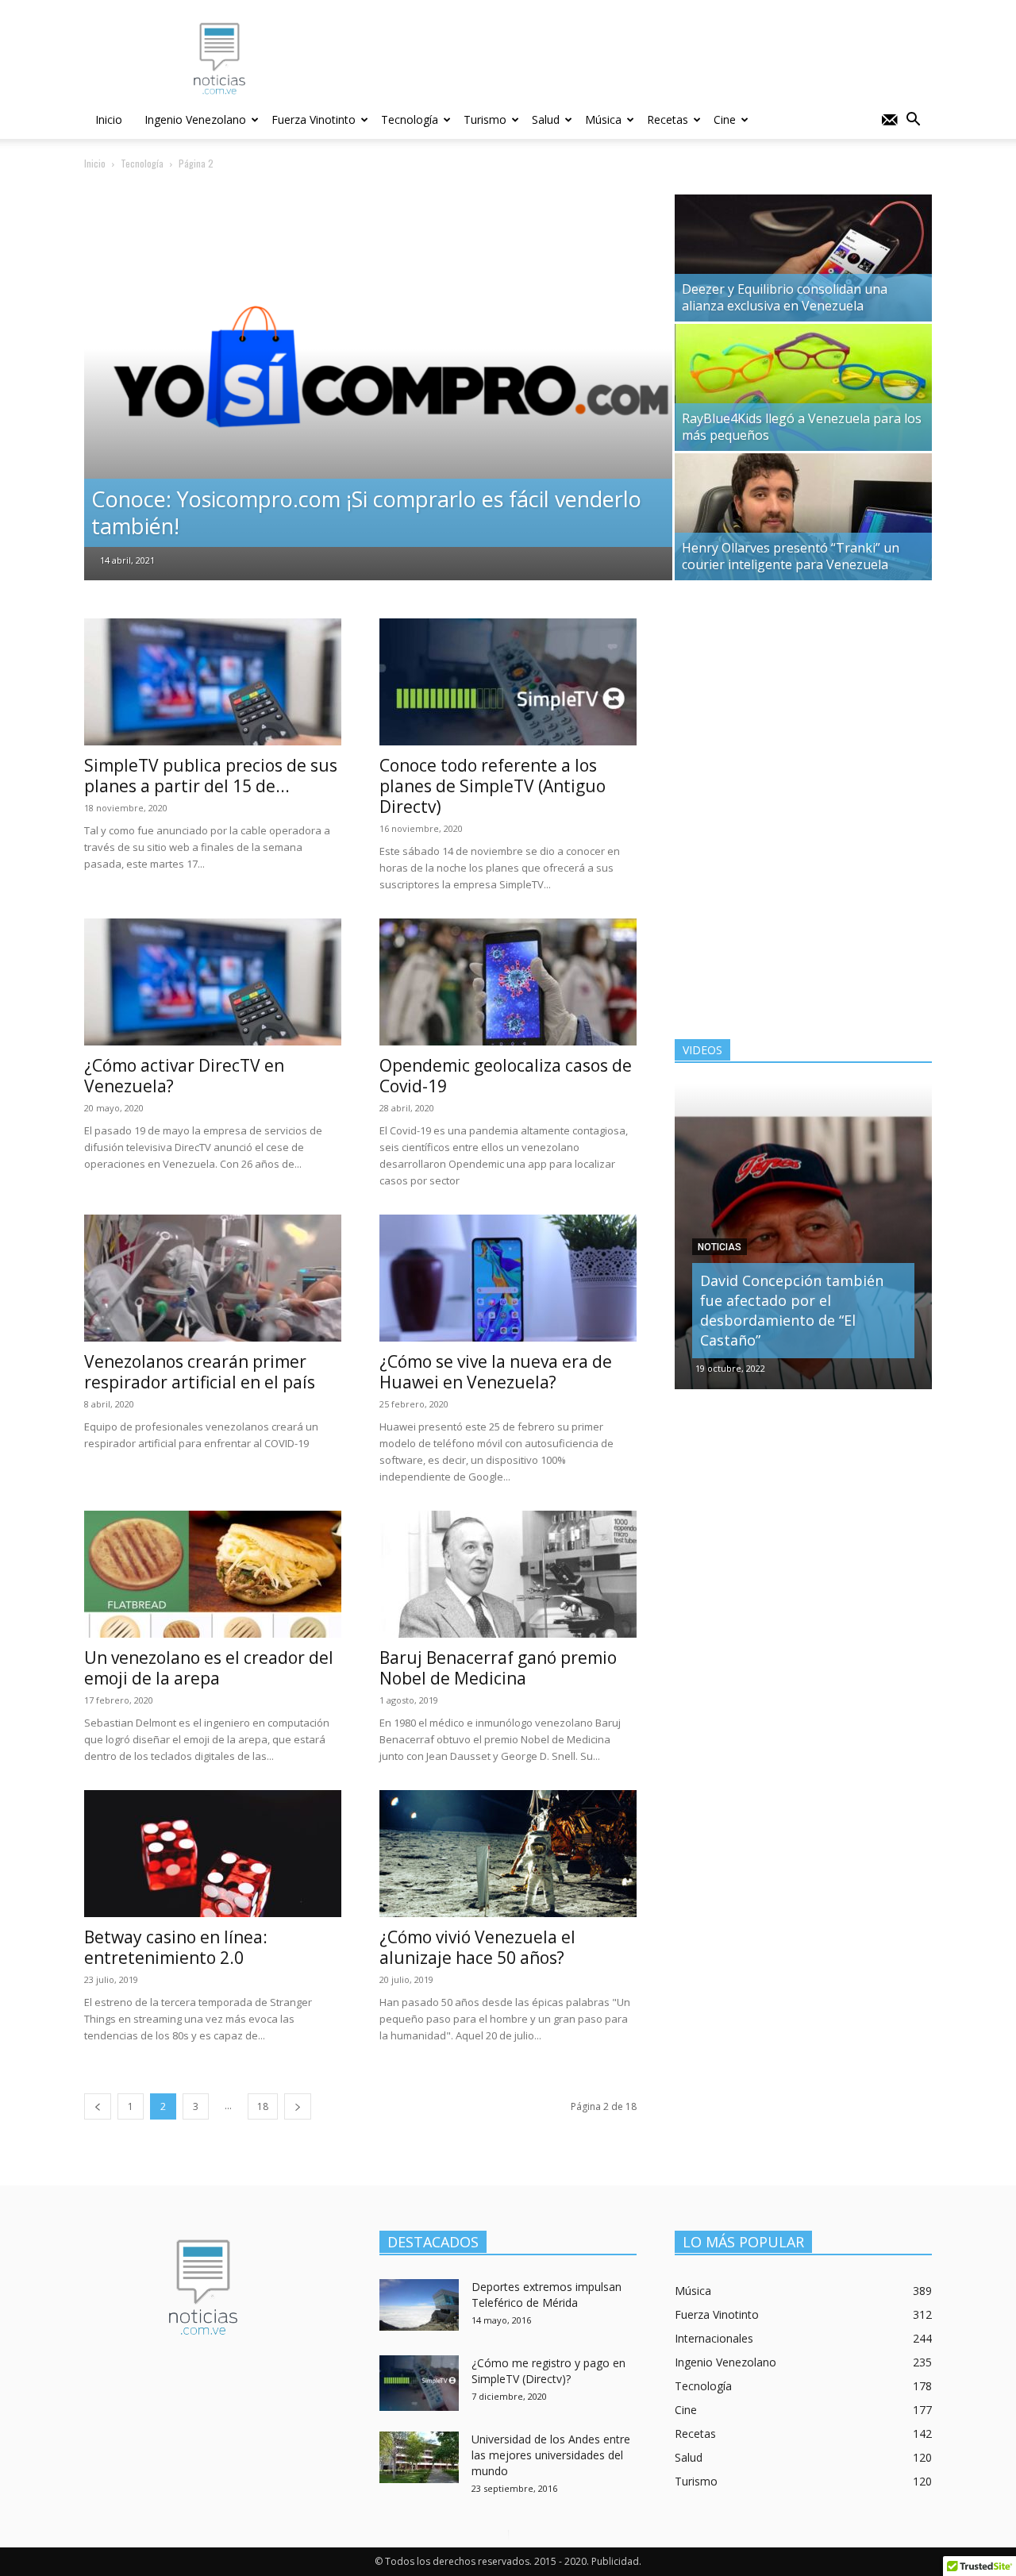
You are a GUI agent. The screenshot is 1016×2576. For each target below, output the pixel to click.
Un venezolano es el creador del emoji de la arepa (209, 1668)
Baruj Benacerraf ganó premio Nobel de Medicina (498, 1668)
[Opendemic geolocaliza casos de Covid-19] (508, 982)
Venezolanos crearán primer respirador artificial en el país (200, 1372)
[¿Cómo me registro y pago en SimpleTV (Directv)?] (419, 2383)
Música (603, 119)
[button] (913, 121)
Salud (546, 119)
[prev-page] (98, 2106)
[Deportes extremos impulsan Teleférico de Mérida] (419, 2305)
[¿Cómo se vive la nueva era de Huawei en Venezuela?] (508, 1278)
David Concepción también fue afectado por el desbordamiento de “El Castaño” (792, 1310)
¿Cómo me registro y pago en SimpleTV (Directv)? (548, 2371)
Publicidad (615, 2561)
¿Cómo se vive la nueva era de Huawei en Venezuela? (496, 1372)
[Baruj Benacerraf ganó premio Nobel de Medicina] (508, 1574)
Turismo (485, 119)
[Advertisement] (643, 58)
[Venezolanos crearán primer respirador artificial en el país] (213, 1278)
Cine (725, 119)
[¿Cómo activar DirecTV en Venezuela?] (213, 982)
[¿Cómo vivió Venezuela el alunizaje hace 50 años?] (508, 1854)
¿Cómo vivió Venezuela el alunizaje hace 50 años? (477, 1947)
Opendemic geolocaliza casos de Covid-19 (506, 1076)
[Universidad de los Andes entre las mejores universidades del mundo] (419, 2457)
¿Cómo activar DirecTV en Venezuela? (184, 1076)
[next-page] (298, 2106)
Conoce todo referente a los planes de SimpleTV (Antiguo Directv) (493, 786)
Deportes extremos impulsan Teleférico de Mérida (546, 2295)
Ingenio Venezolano (195, 119)
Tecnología (410, 119)
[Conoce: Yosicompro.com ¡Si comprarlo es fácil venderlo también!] (378, 393)
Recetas (668, 119)
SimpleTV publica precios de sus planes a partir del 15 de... (211, 776)
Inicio (109, 119)
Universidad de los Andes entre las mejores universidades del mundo (551, 2455)
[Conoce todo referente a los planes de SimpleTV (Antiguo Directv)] (508, 682)
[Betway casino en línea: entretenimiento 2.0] (213, 1854)
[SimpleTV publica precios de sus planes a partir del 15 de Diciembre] (213, 682)
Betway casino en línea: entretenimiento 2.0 (176, 1947)
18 (263, 2106)
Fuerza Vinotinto (314, 119)
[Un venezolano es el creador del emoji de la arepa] (213, 1574)
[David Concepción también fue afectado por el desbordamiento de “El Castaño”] (803, 1236)
